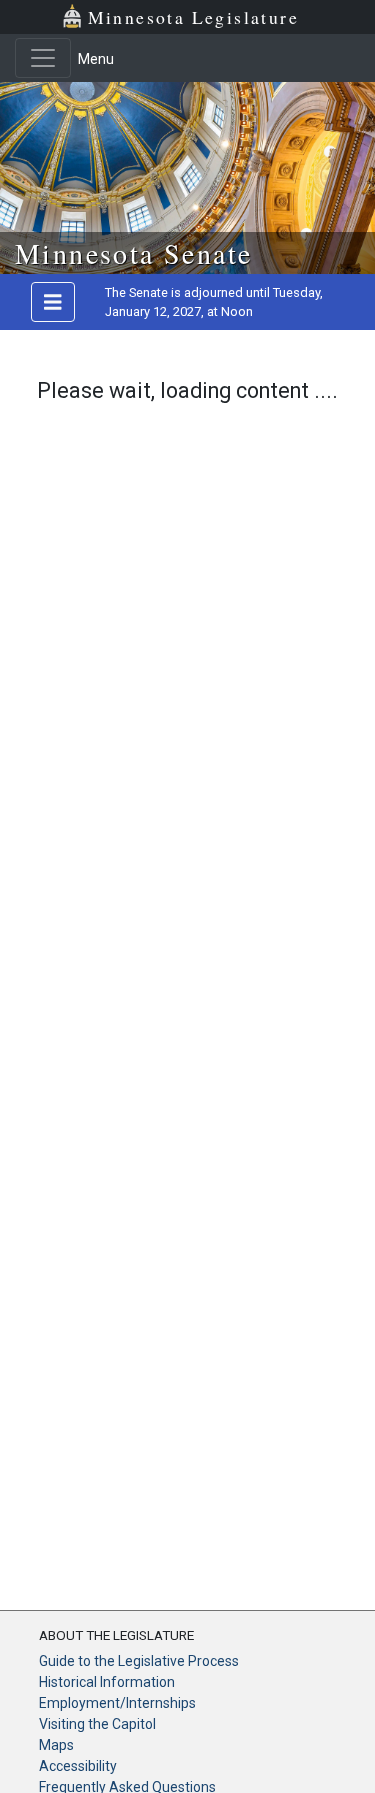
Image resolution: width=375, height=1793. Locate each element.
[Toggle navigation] (43, 58)
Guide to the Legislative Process (139, 1661)
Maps (56, 1745)
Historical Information (107, 1682)
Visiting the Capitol (97, 1724)
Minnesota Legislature (193, 17)
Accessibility (78, 1766)
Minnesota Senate (133, 253)
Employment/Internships (117, 1703)
